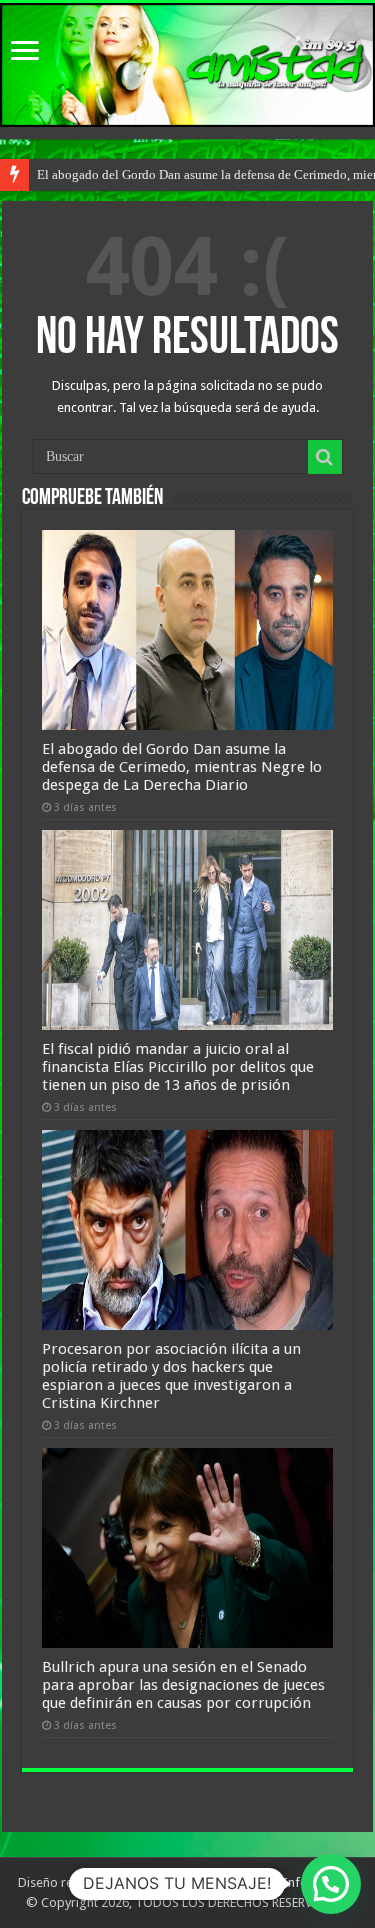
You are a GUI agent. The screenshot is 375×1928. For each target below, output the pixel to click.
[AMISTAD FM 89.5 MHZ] (187, 65)
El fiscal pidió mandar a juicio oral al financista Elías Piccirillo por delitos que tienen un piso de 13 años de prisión (178, 1067)
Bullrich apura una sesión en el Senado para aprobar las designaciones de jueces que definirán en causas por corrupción (183, 1685)
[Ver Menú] (25, 52)
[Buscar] (325, 457)
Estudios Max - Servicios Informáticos (250, 1882)
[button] (331, 1884)
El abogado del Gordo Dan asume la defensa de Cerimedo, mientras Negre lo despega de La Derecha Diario (182, 767)
